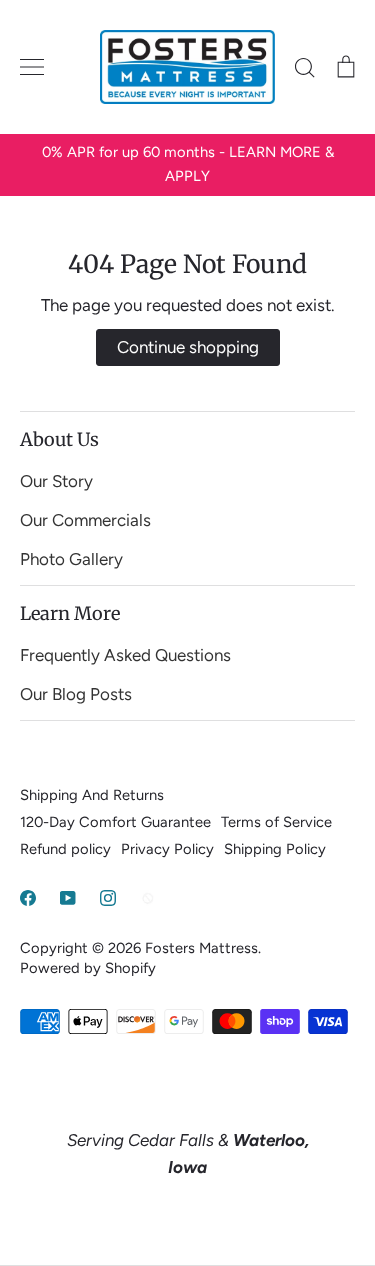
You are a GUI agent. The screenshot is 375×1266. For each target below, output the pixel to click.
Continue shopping (188, 347)
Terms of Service (276, 822)
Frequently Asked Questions (125, 655)
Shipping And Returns (92, 795)
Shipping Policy (275, 849)
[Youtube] (68, 898)
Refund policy (65, 849)
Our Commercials (85, 520)
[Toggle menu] (32, 67)
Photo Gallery (71, 559)
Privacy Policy (167, 849)
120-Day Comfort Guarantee (115, 822)
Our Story (56, 481)
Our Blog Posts (76, 694)
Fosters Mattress (201, 948)
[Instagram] (108, 898)
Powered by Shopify (88, 968)
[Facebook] (28, 898)
